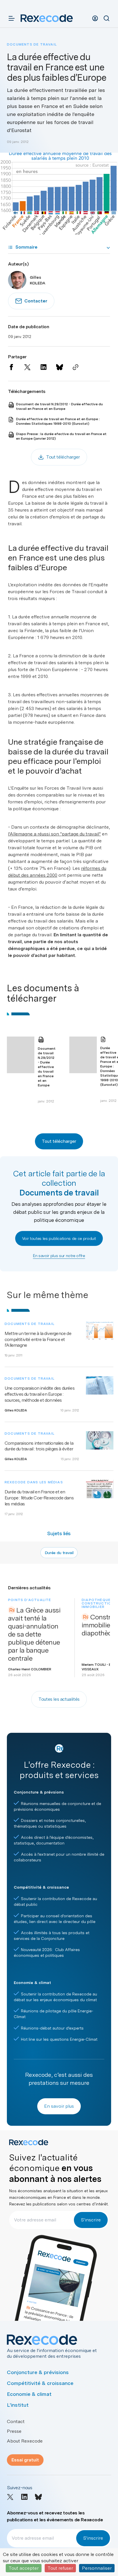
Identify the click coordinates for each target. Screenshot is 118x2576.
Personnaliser (97, 2568)
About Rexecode (25, 2441)
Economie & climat (29, 2394)
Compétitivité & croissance (40, 2383)
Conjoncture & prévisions (38, 2372)
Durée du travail (59, 1553)
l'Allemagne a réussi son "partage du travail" (54, 834)
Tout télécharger (59, 1141)
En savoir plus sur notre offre (59, 1256)
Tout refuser (60, 2568)
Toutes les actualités (59, 1699)
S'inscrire (91, 2220)
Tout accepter (24, 2568)
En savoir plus (59, 2106)
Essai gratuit (25, 2460)
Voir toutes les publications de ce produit (59, 1238)
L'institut (18, 2405)
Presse (14, 2431)
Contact (16, 2421)
